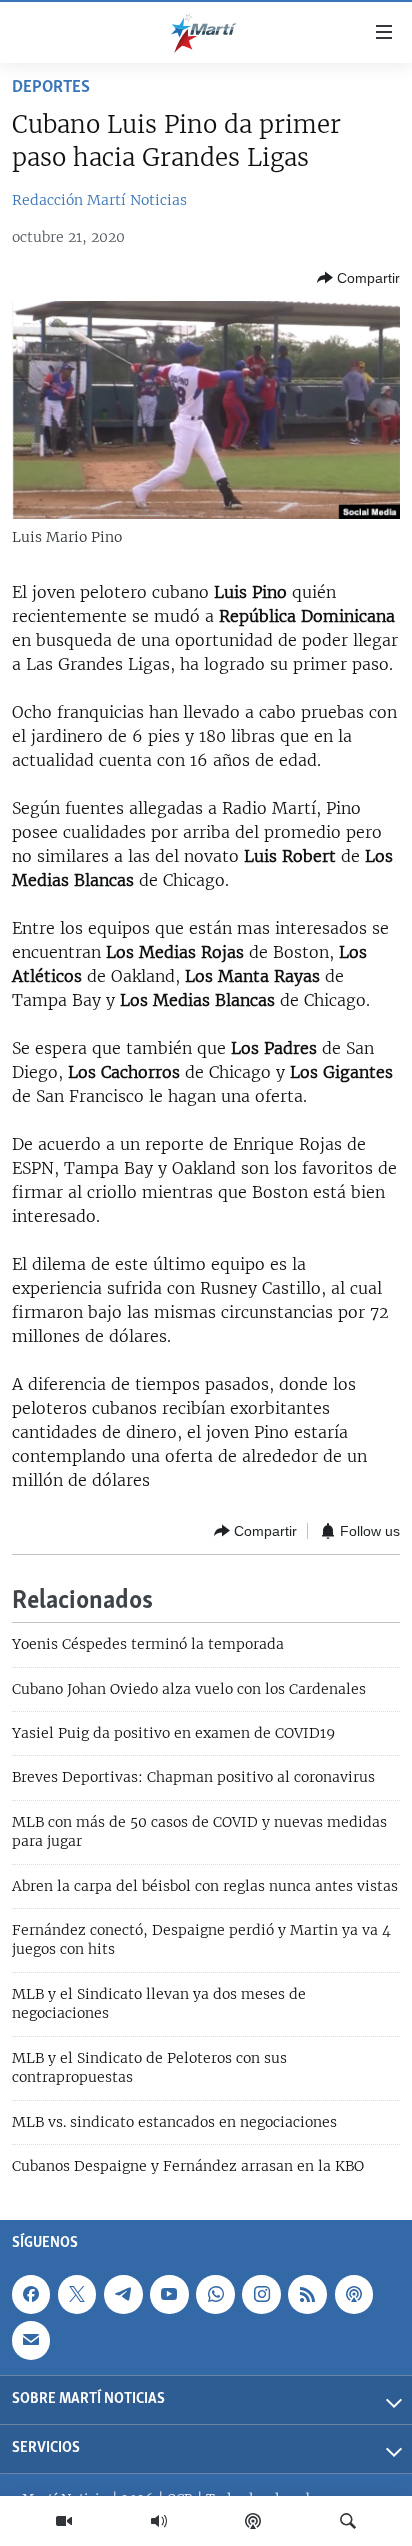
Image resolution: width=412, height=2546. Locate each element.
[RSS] (307, 2295)
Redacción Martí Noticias (99, 200)
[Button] (358, 278)
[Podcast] (253, 2521)
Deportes (51, 88)
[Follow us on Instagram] (261, 2295)
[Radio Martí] (159, 2521)
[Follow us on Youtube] (169, 2295)
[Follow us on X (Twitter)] (77, 2295)
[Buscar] (348, 2521)
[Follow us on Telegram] (123, 2295)
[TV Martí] (64, 2521)
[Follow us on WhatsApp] (215, 2295)
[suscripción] (31, 2341)
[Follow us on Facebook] (31, 2295)
